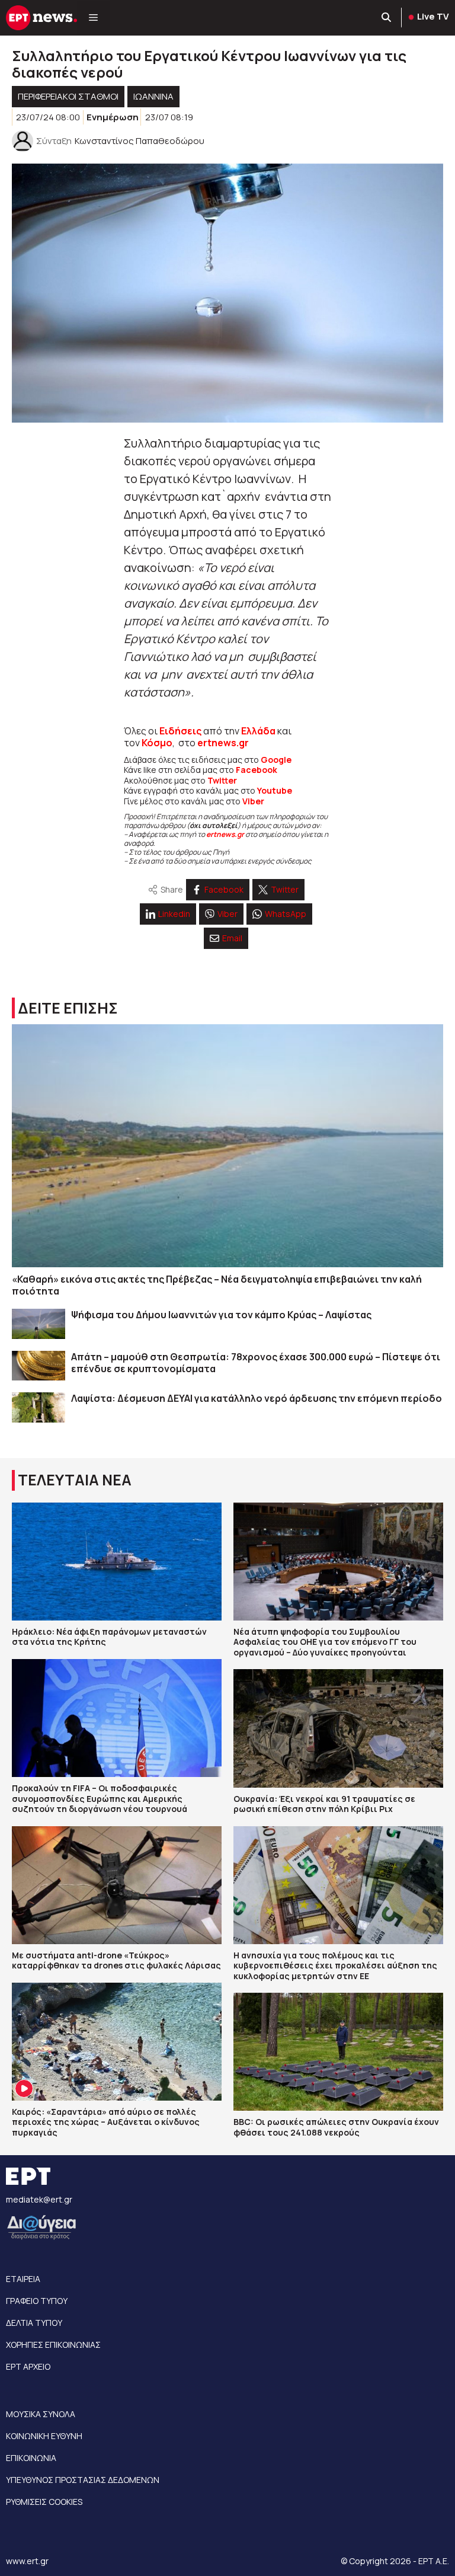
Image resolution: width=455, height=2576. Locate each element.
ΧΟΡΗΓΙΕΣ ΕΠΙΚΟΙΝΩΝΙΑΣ (53, 2345)
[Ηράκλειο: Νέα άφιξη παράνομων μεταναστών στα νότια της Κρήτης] (117, 1562)
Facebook (257, 770)
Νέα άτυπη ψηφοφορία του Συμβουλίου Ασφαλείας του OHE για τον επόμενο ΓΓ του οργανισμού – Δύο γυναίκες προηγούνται (325, 1642)
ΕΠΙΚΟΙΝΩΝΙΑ (31, 2458)
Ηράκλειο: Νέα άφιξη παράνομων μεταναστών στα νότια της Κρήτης (109, 1637)
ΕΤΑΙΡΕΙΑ (23, 2279)
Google (276, 760)
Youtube (275, 790)
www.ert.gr (27, 2561)
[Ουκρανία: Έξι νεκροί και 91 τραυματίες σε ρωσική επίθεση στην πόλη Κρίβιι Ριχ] (338, 1728)
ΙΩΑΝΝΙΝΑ (153, 96)
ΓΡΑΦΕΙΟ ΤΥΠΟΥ (37, 2301)
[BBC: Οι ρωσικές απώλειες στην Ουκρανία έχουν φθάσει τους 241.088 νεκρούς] (338, 2052)
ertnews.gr (225, 834)
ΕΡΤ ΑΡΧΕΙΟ (28, 2366)
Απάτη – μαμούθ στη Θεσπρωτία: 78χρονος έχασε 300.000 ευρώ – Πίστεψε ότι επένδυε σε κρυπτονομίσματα (256, 1363)
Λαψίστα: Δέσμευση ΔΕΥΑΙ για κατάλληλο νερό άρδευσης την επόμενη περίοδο (257, 1398)
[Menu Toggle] (93, 18)
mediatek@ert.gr (39, 2199)
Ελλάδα (258, 731)
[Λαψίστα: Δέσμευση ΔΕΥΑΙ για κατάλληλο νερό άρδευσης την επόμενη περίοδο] (39, 1407)
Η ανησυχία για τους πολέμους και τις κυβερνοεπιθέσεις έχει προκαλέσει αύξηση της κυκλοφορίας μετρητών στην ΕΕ (335, 1965)
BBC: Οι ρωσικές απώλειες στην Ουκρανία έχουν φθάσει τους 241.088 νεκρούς (336, 2127)
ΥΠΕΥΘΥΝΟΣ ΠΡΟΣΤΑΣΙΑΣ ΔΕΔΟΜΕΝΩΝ (83, 2480)
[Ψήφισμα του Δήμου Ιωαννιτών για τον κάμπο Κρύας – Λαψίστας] (39, 1324)
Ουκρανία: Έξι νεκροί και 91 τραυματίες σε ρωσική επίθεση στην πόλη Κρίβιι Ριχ (324, 1804)
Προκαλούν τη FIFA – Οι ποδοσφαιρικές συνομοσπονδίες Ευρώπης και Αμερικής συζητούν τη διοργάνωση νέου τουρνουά (100, 1798)
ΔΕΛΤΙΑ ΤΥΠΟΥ (34, 2323)
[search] (387, 18)
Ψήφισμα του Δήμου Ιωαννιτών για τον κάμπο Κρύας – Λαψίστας (221, 1315)
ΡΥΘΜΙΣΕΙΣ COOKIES (44, 2502)
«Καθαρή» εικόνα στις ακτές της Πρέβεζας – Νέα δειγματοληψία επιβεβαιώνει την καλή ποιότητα (217, 1285)
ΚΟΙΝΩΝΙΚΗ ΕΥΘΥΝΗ (44, 2436)
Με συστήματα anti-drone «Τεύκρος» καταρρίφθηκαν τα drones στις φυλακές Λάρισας (116, 1960)
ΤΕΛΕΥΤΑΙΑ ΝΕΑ (75, 1480)
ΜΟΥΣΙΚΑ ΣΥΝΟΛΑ (41, 2414)
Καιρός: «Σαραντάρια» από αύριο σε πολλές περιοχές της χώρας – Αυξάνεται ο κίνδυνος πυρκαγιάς (106, 2122)
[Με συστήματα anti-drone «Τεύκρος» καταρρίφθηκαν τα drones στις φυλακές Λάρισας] (117, 1885)
